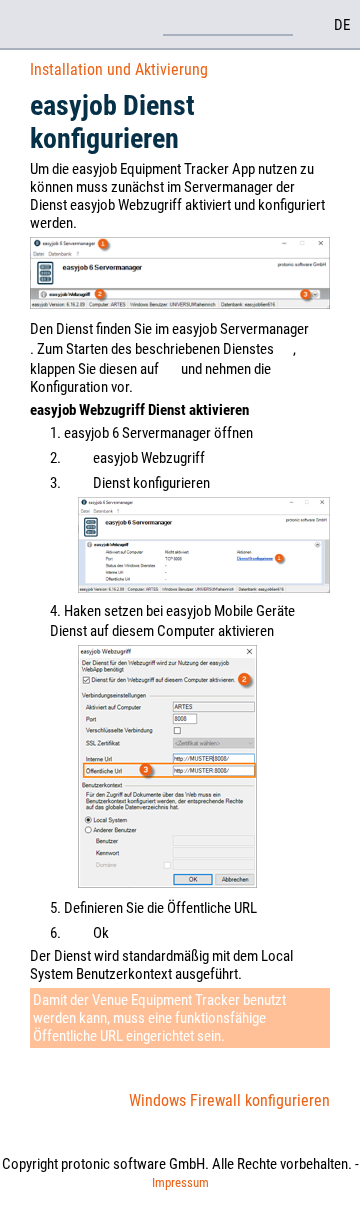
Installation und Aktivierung (119, 69)
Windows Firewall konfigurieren (229, 1100)
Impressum (180, 1182)
